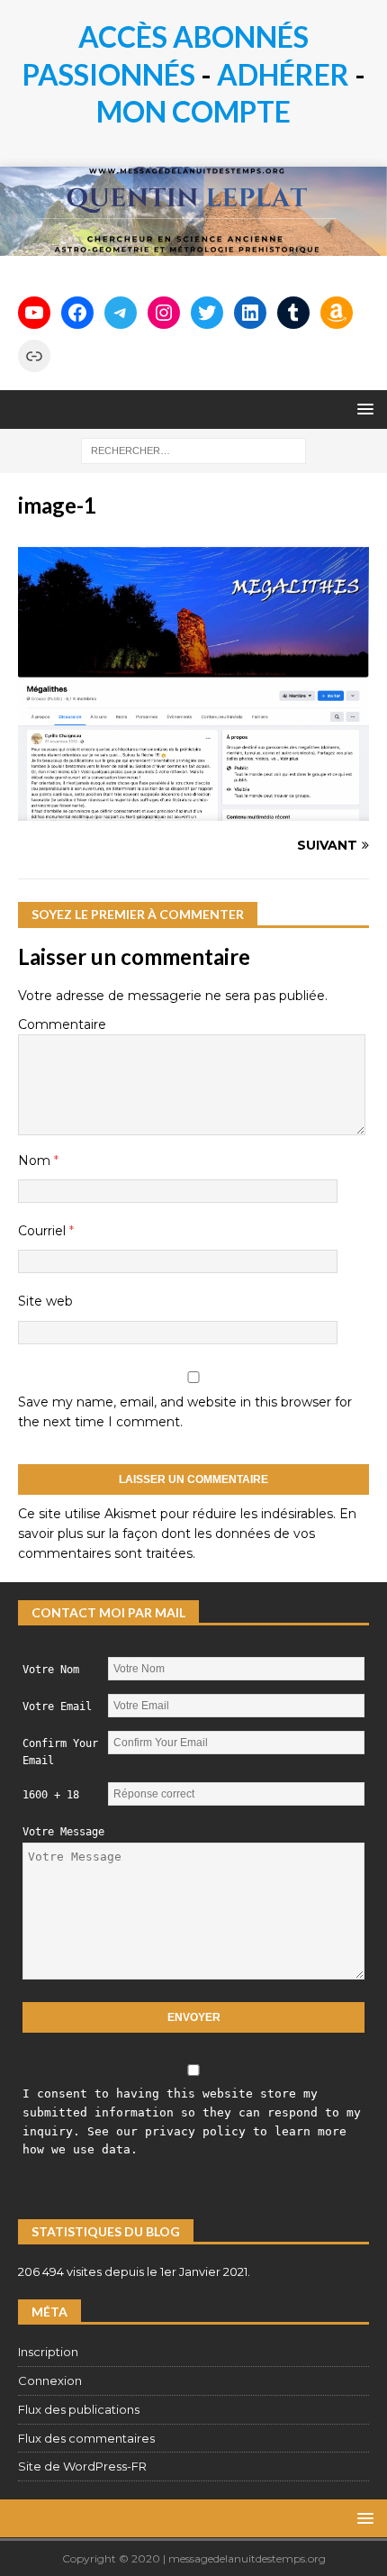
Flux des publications (79, 2409)
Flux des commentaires (86, 2438)
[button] (362, 409)
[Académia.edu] (34, 356)
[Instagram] (164, 313)
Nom (36, 1161)
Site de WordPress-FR (82, 2466)
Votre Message (63, 1832)
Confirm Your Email (60, 1752)
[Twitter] (207, 313)
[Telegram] (121, 313)
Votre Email (57, 1707)
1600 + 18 (51, 1795)
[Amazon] (337, 313)
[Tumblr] (293, 313)
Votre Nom (51, 1670)
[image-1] (193, 811)
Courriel (44, 1231)
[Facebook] (77, 313)
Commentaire (62, 1024)
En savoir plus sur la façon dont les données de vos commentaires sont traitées (187, 1534)
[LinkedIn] (250, 313)
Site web (45, 1301)
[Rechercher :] (193, 450)
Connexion (50, 2380)
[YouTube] (34, 313)
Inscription (48, 2352)
